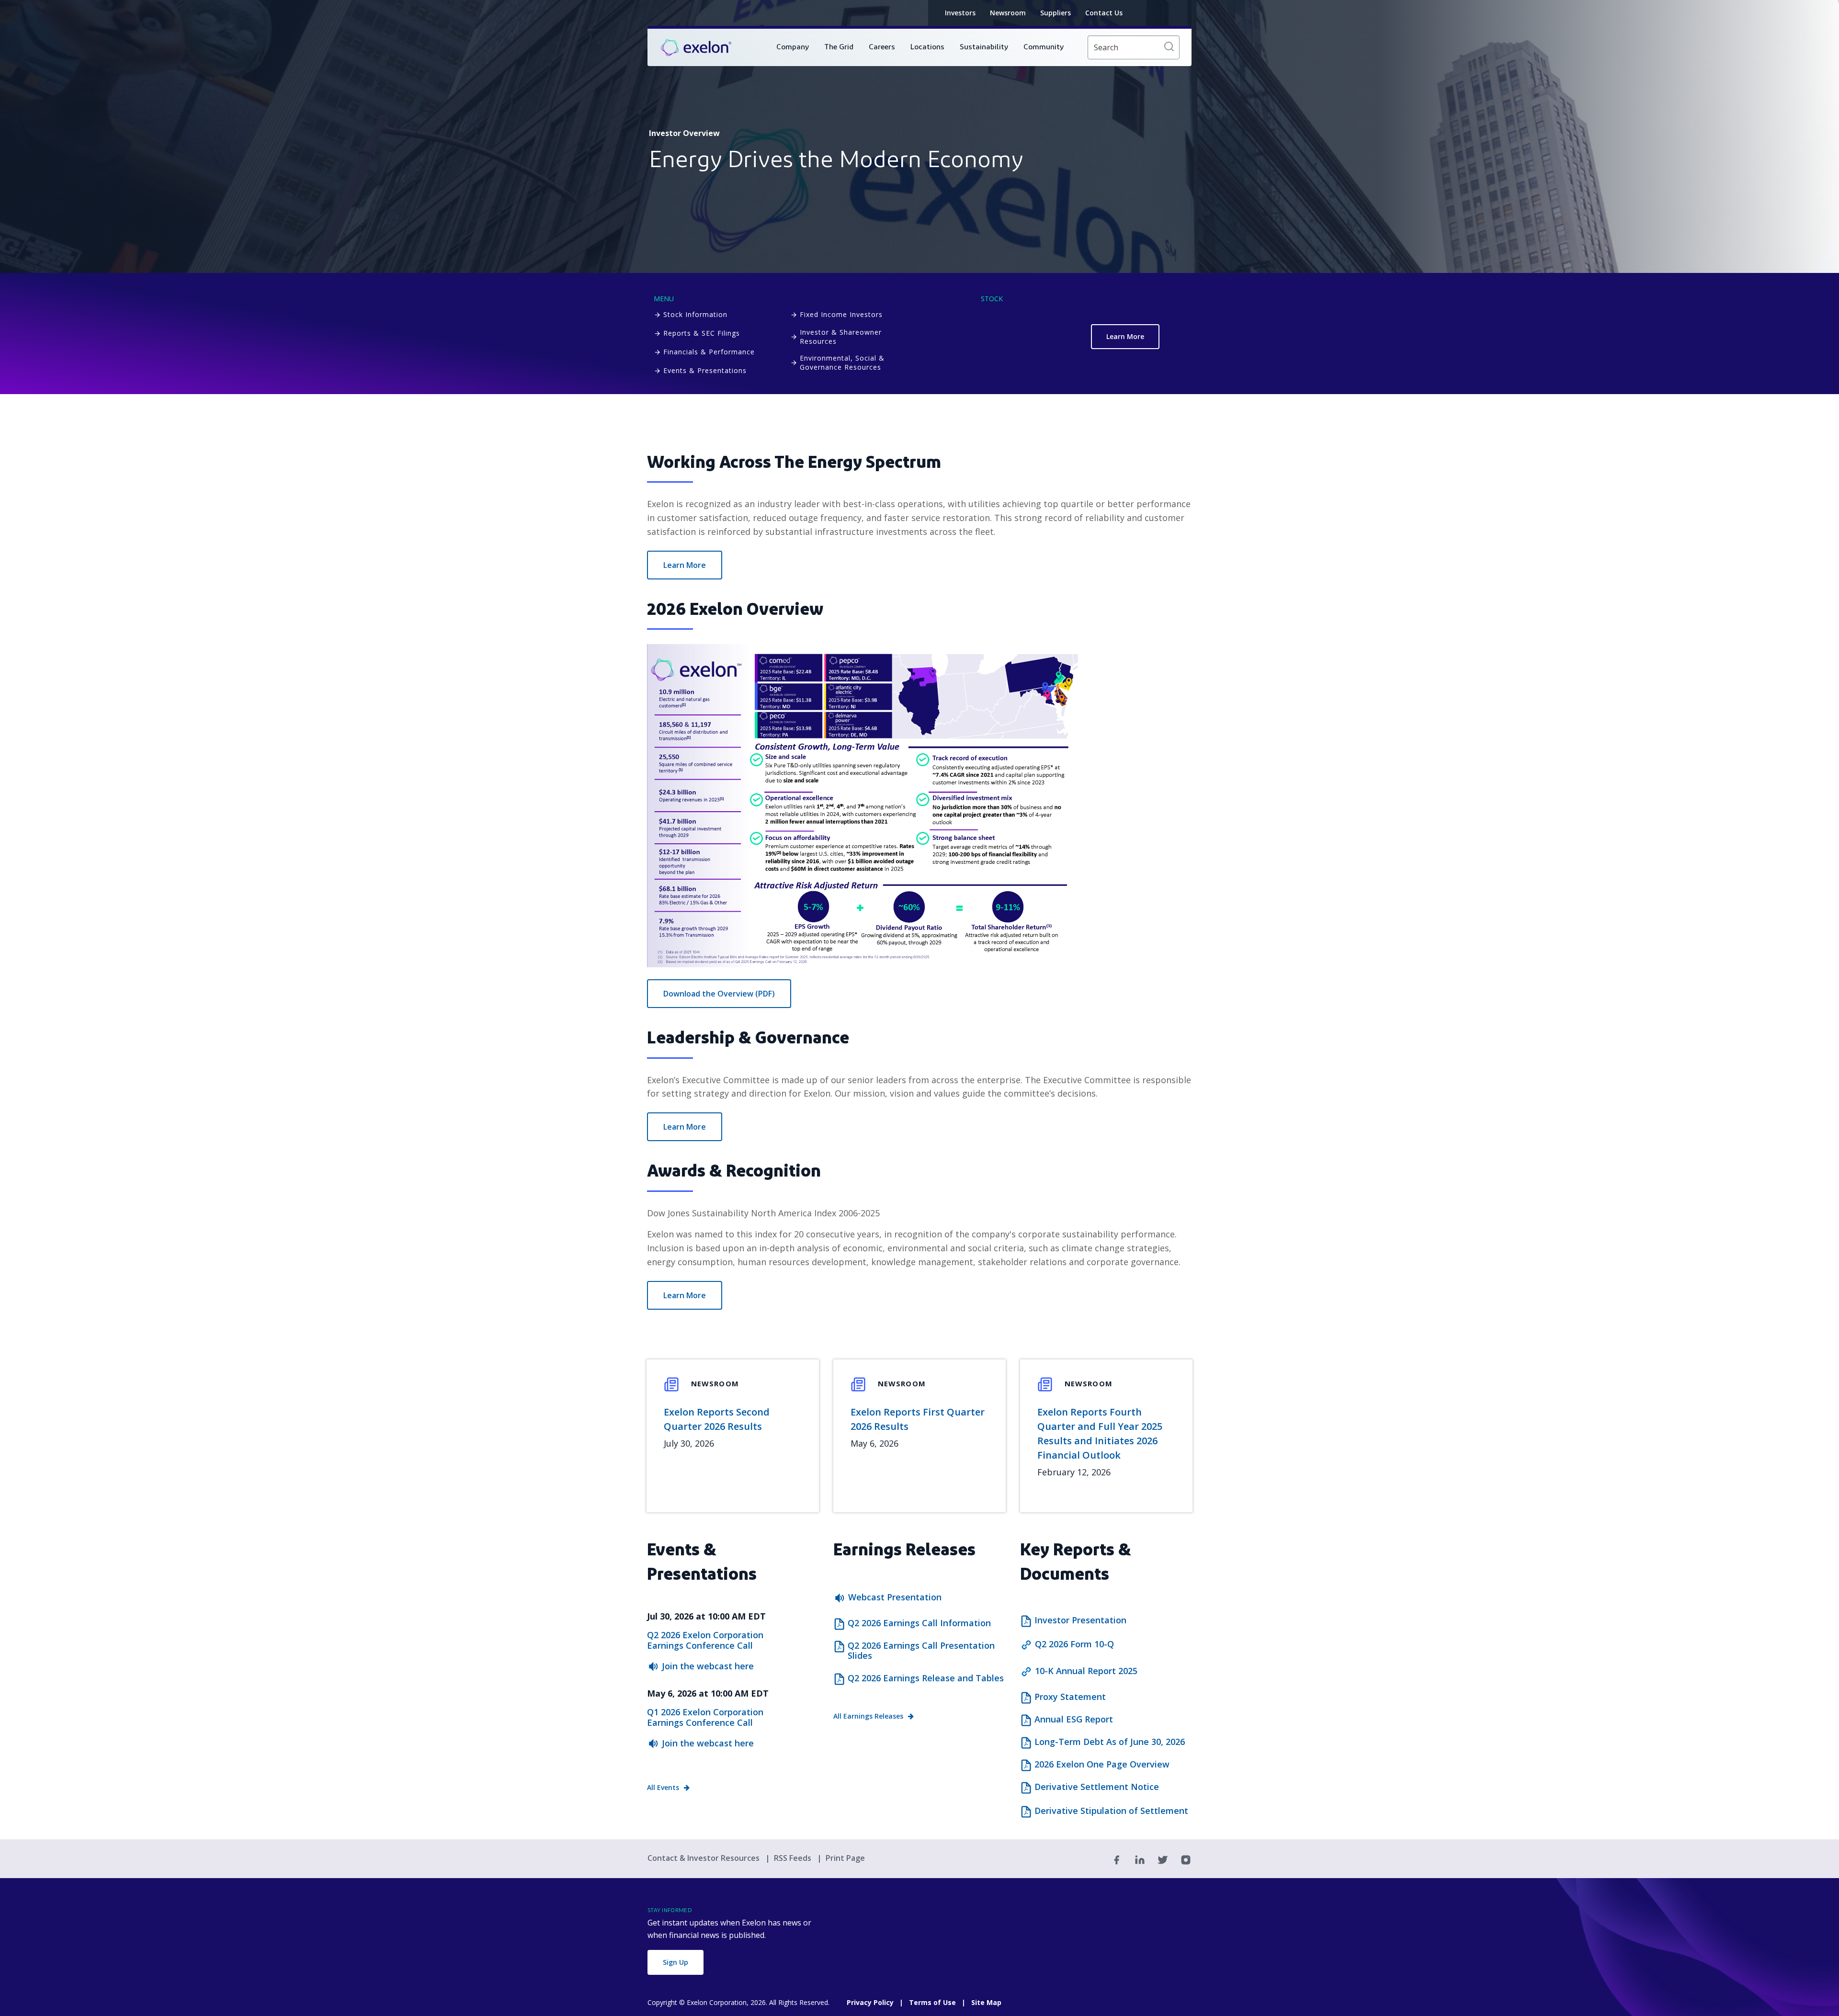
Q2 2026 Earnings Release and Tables (926, 1678)
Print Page (845, 1858)
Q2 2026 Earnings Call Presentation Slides (921, 1651)
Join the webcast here (708, 1666)
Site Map (986, 2002)
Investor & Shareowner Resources (841, 337)
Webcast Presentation (895, 1597)
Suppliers (1056, 13)
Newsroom (1008, 13)
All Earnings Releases (868, 1716)
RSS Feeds (794, 1858)
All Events (663, 1787)
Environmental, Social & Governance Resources (842, 362)
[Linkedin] (1140, 1859)
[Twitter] (1163, 1859)
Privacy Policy (870, 2002)
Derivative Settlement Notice (1097, 1787)
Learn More (1125, 336)
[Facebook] (1117, 1859)
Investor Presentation (1080, 1620)
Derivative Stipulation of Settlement (1111, 1811)
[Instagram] (1186, 1859)
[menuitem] (793, 47)
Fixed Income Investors (841, 314)
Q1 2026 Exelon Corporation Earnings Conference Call (705, 1717)
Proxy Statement (1070, 1697)
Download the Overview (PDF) (719, 994)
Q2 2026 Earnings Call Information (919, 1623)
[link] (696, 48)
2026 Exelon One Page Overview (1102, 1765)
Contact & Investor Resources (704, 1858)
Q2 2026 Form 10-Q (1074, 1644)
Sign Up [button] (675, 1962)
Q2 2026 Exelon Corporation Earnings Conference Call (705, 1640)
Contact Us (1104, 13)
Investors (960, 13)
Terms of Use (932, 2002)
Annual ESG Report (1074, 1720)
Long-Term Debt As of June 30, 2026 (1110, 1742)
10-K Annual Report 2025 (1086, 1671)
